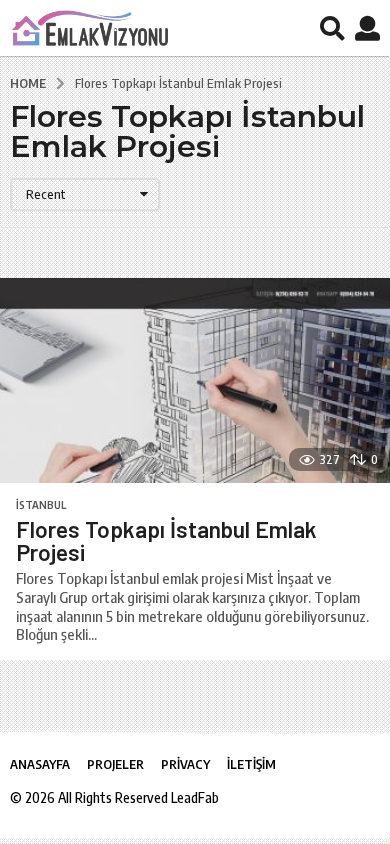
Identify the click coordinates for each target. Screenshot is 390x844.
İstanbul (41, 505)
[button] (332, 28)
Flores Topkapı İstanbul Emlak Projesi (166, 540)
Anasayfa (40, 764)
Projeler (115, 764)
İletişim (251, 764)
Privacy (185, 764)
